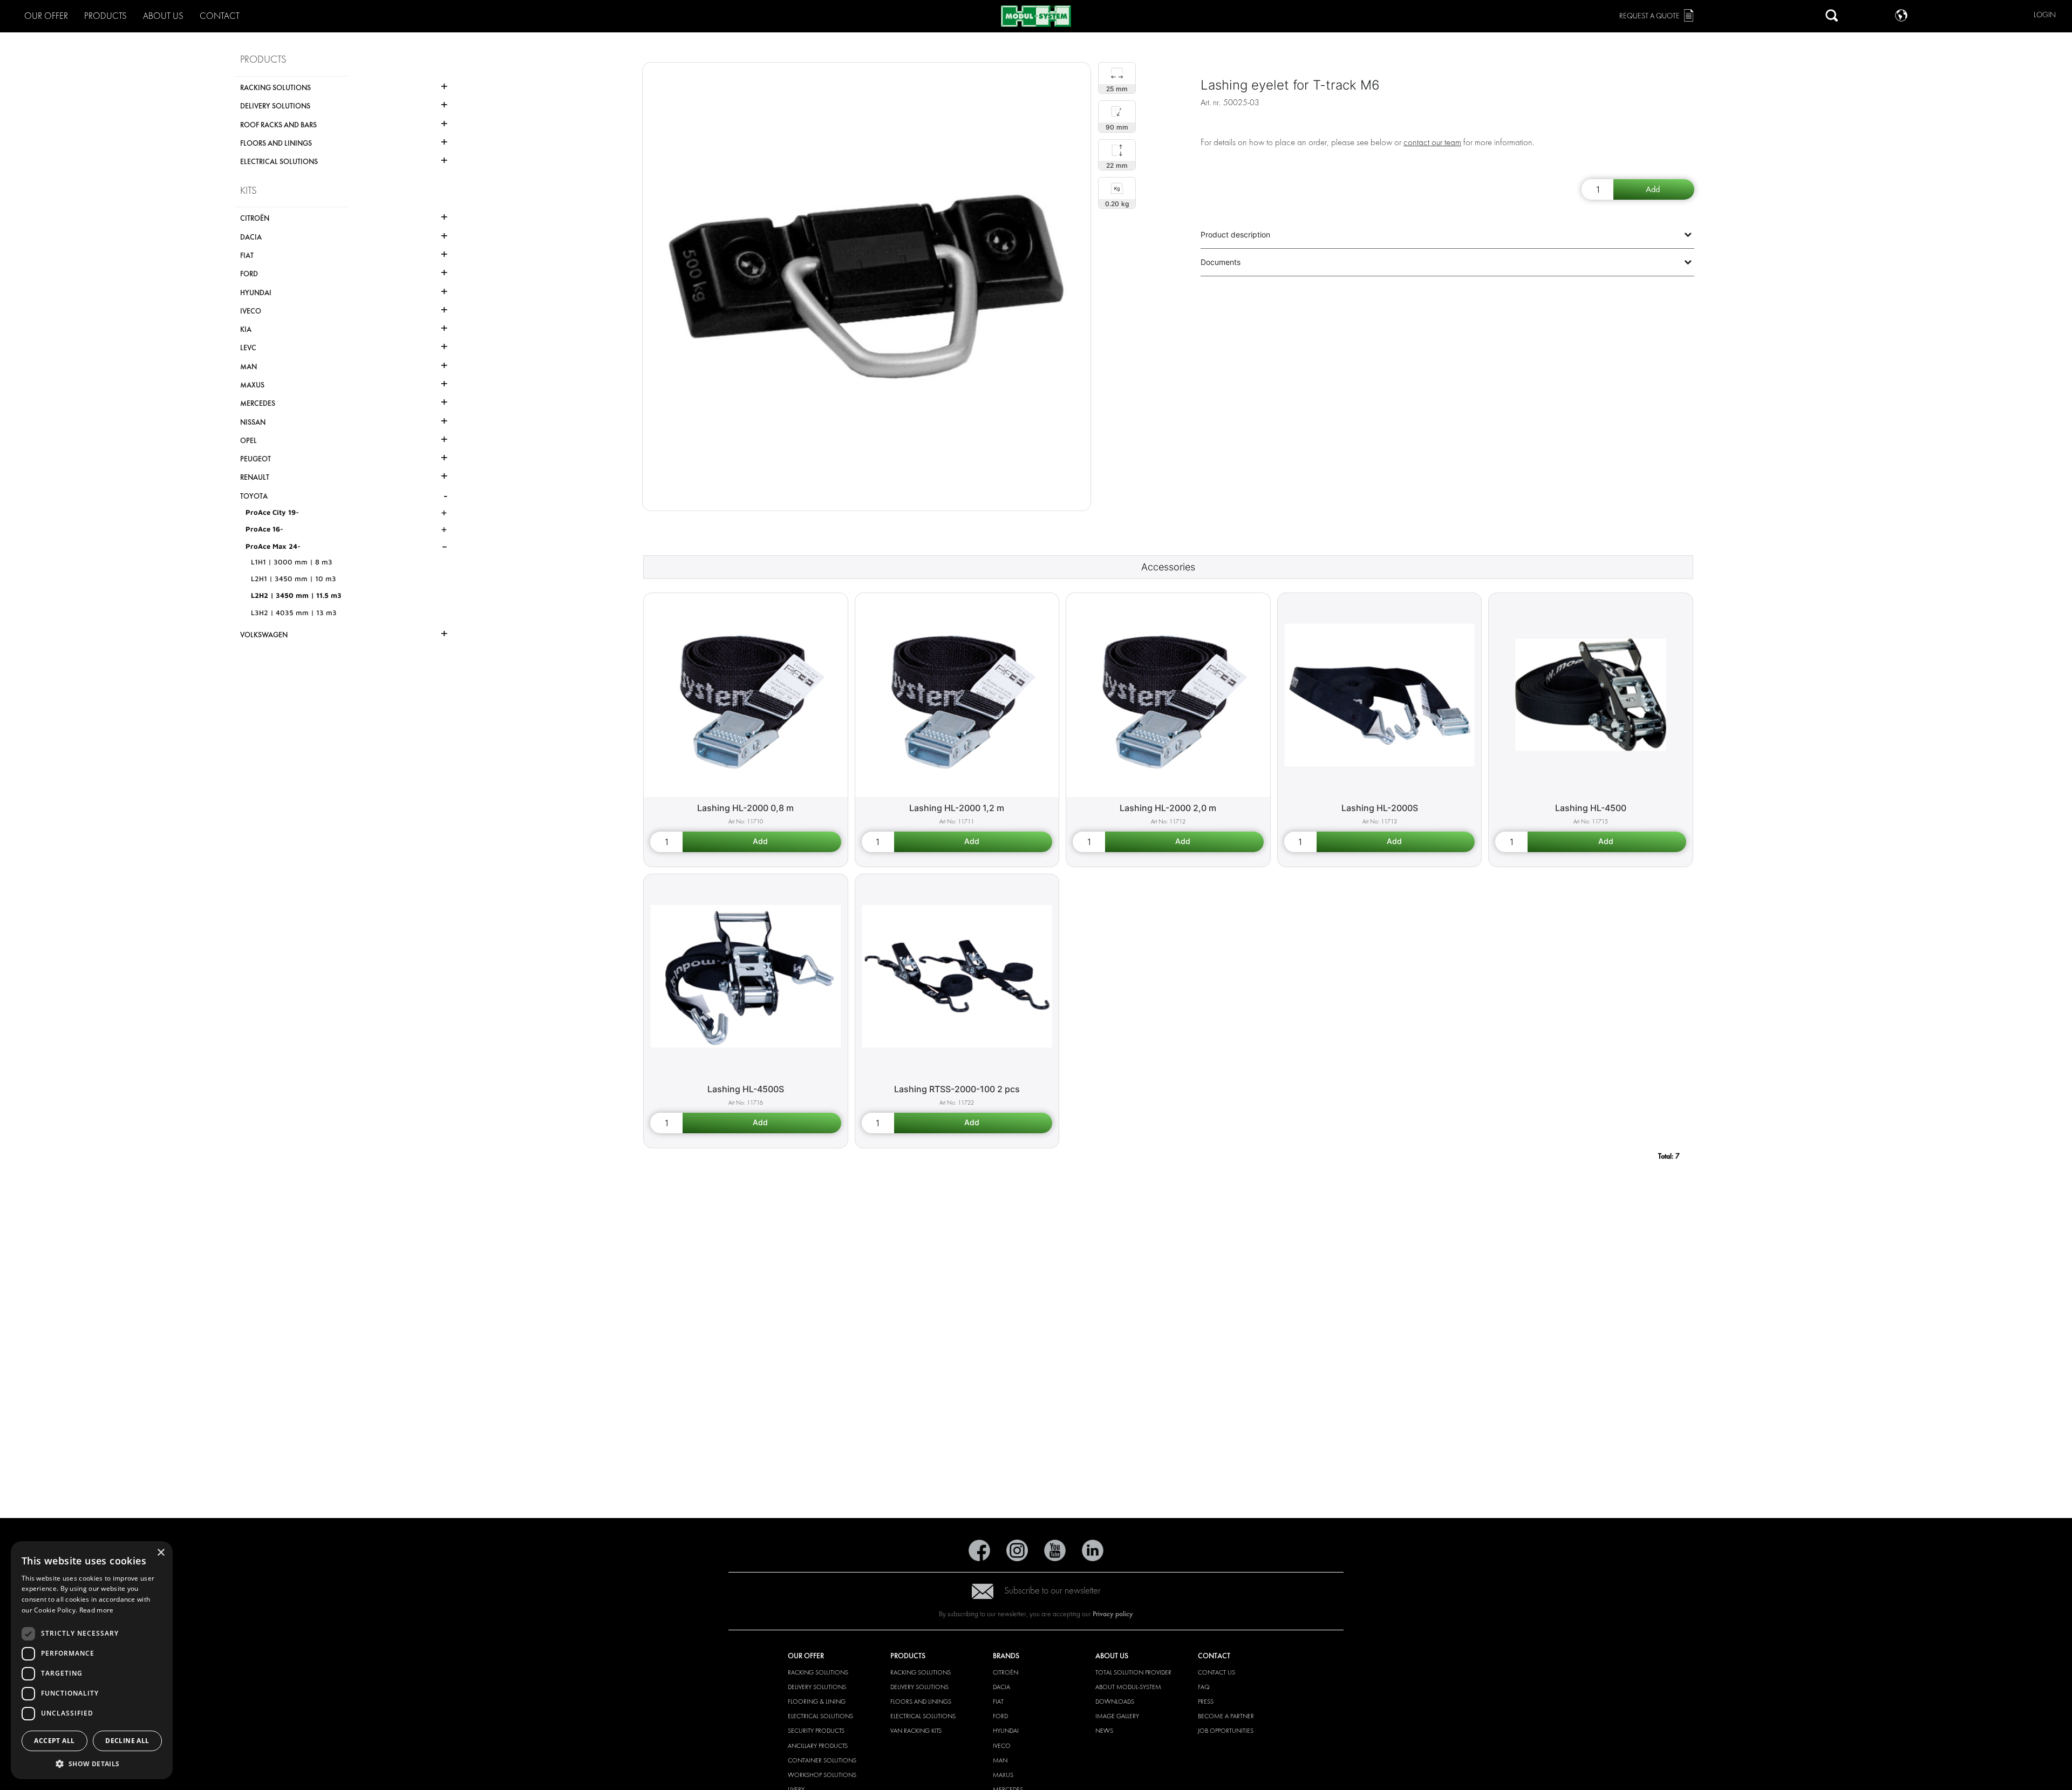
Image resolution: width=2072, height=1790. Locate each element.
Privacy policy (1113, 1614)
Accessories (1168, 567)
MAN (1000, 1760)
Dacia (1001, 1687)
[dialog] (92, 1660)
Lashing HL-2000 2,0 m (1168, 808)
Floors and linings (921, 1701)
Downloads (1115, 1701)
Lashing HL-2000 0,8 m (745, 808)
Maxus (1003, 1775)
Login (2045, 15)
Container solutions (822, 1760)
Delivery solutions (817, 1687)
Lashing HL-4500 (1591, 808)
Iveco (1002, 1746)
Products (105, 16)
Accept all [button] (54, 1741)
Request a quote (1650, 16)
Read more (97, 1610)
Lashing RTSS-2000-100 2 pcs (957, 1089)
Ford (1000, 1716)
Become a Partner (1226, 1716)
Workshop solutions (822, 1775)
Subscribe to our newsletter (1052, 1591)
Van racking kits (916, 1731)
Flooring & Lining (817, 1701)
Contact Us (1216, 1672)
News (1104, 1731)
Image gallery (1117, 1716)
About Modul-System (1128, 1687)
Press (1206, 1701)
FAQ (1204, 1687)
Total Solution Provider (1133, 1672)
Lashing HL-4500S (746, 1089)
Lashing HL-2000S (1380, 808)
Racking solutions (818, 1672)
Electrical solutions (820, 1716)
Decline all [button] (127, 1741)
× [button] (161, 1553)
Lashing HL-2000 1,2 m (957, 808)
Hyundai (1006, 1731)
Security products (816, 1731)
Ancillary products (818, 1746)
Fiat (998, 1701)
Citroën (1006, 1672)
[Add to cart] (1654, 189)
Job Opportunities (1226, 1731)
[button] (92, 1763)
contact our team (1432, 142)
